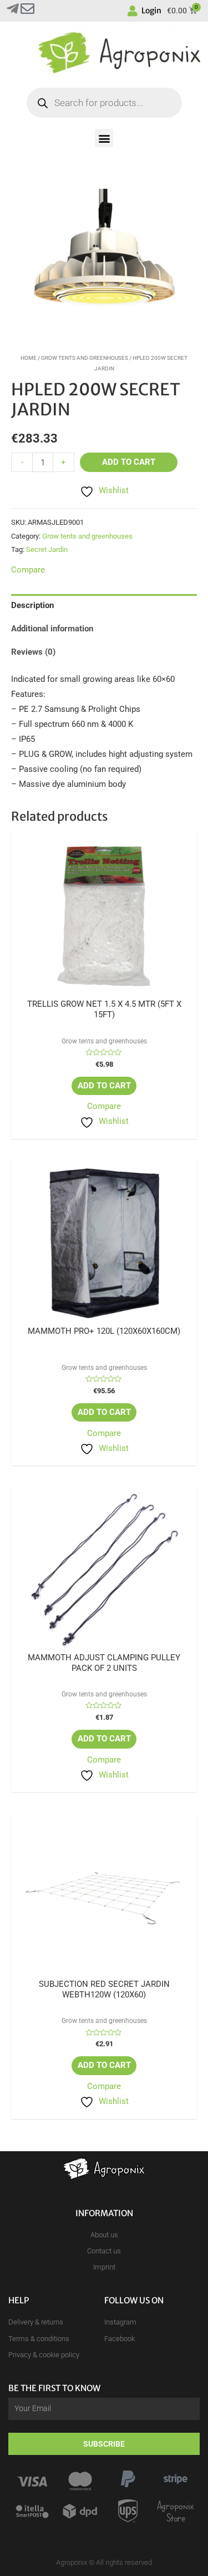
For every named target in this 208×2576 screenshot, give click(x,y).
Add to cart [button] (104, 1086)
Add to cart (129, 462)
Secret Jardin (47, 549)
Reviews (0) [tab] (33, 652)
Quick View (104, 990)
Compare (104, 1106)
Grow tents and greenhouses (85, 358)
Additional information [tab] (52, 629)
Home (29, 358)
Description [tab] (32, 605)
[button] (104, 138)
